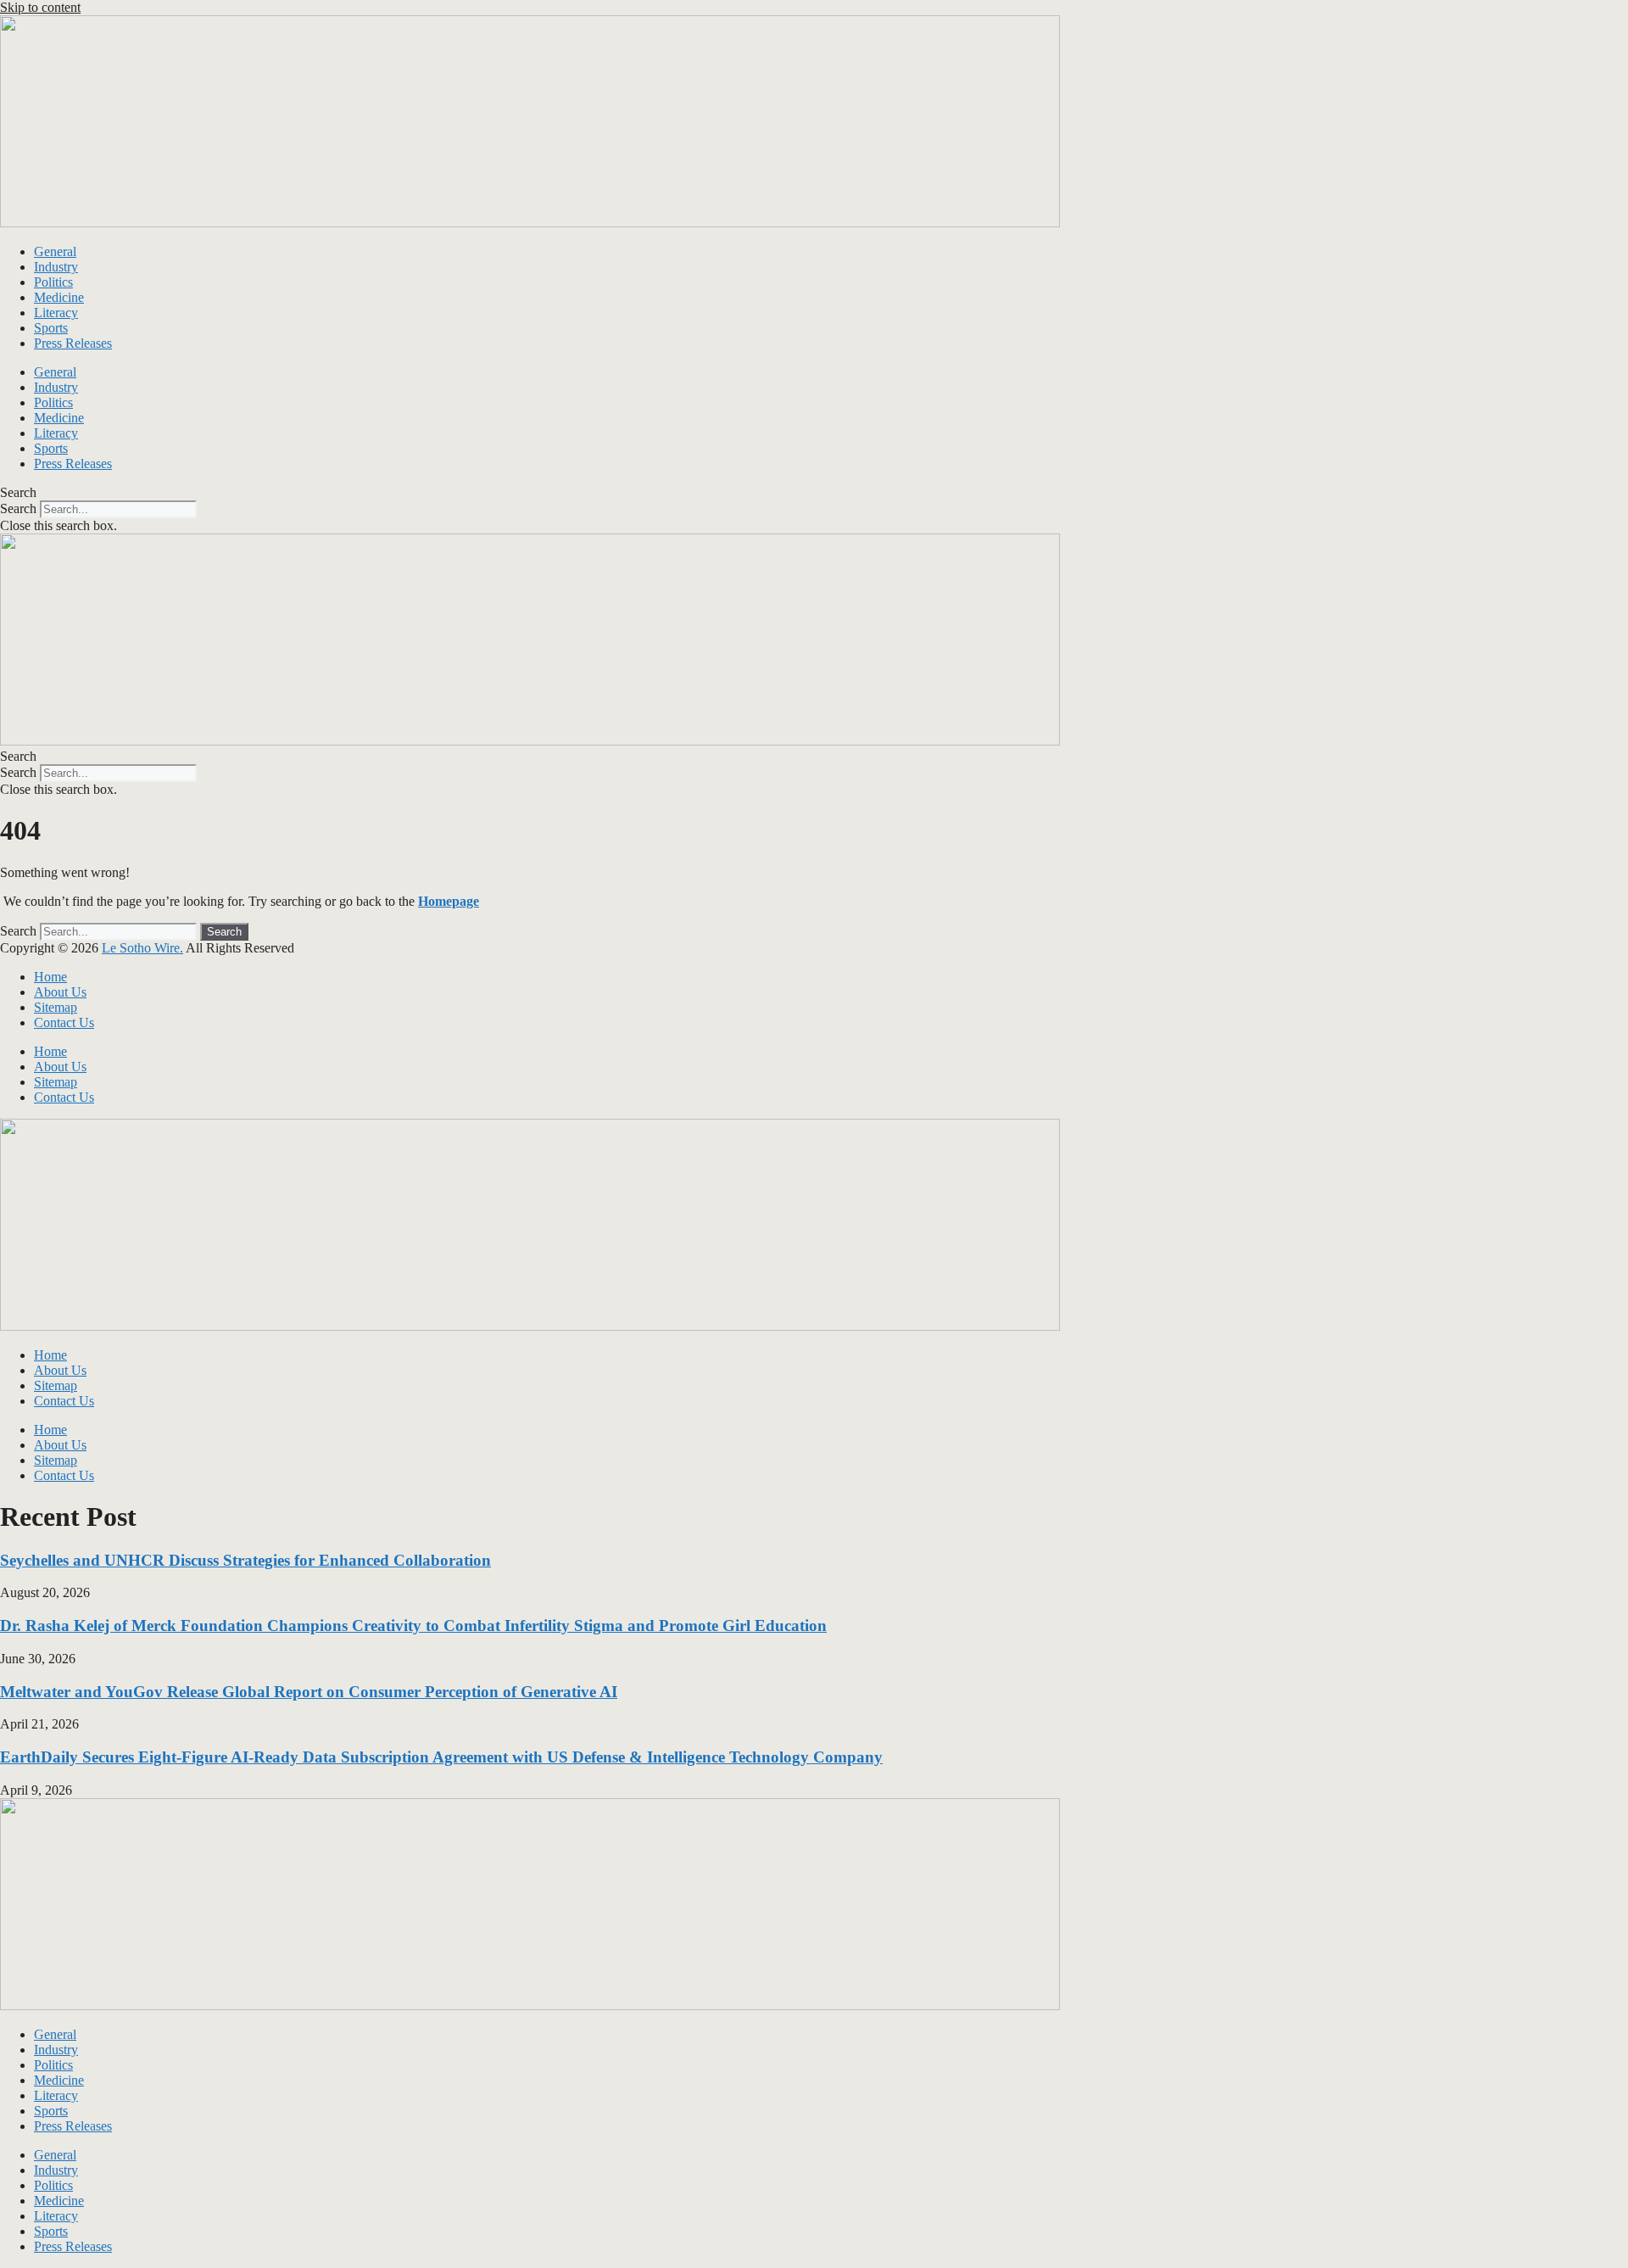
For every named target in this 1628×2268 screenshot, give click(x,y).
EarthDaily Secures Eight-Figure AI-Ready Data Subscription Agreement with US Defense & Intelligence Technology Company (441, 1757)
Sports (51, 328)
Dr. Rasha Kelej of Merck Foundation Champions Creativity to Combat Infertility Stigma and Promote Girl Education (413, 1626)
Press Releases (73, 343)
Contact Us (64, 1022)
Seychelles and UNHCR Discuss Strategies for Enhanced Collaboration (245, 1560)
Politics (53, 282)
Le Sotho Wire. (142, 948)
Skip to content (40, 7)
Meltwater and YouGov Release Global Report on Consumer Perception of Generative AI (309, 1692)
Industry (56, 267)
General (55, 251)
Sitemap (56, 1007)
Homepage (449, 901)
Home (50, 977)
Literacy (56, 313)
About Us (60, 992)
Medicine (59, 297)
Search (18, 508)
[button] (814, 493)
